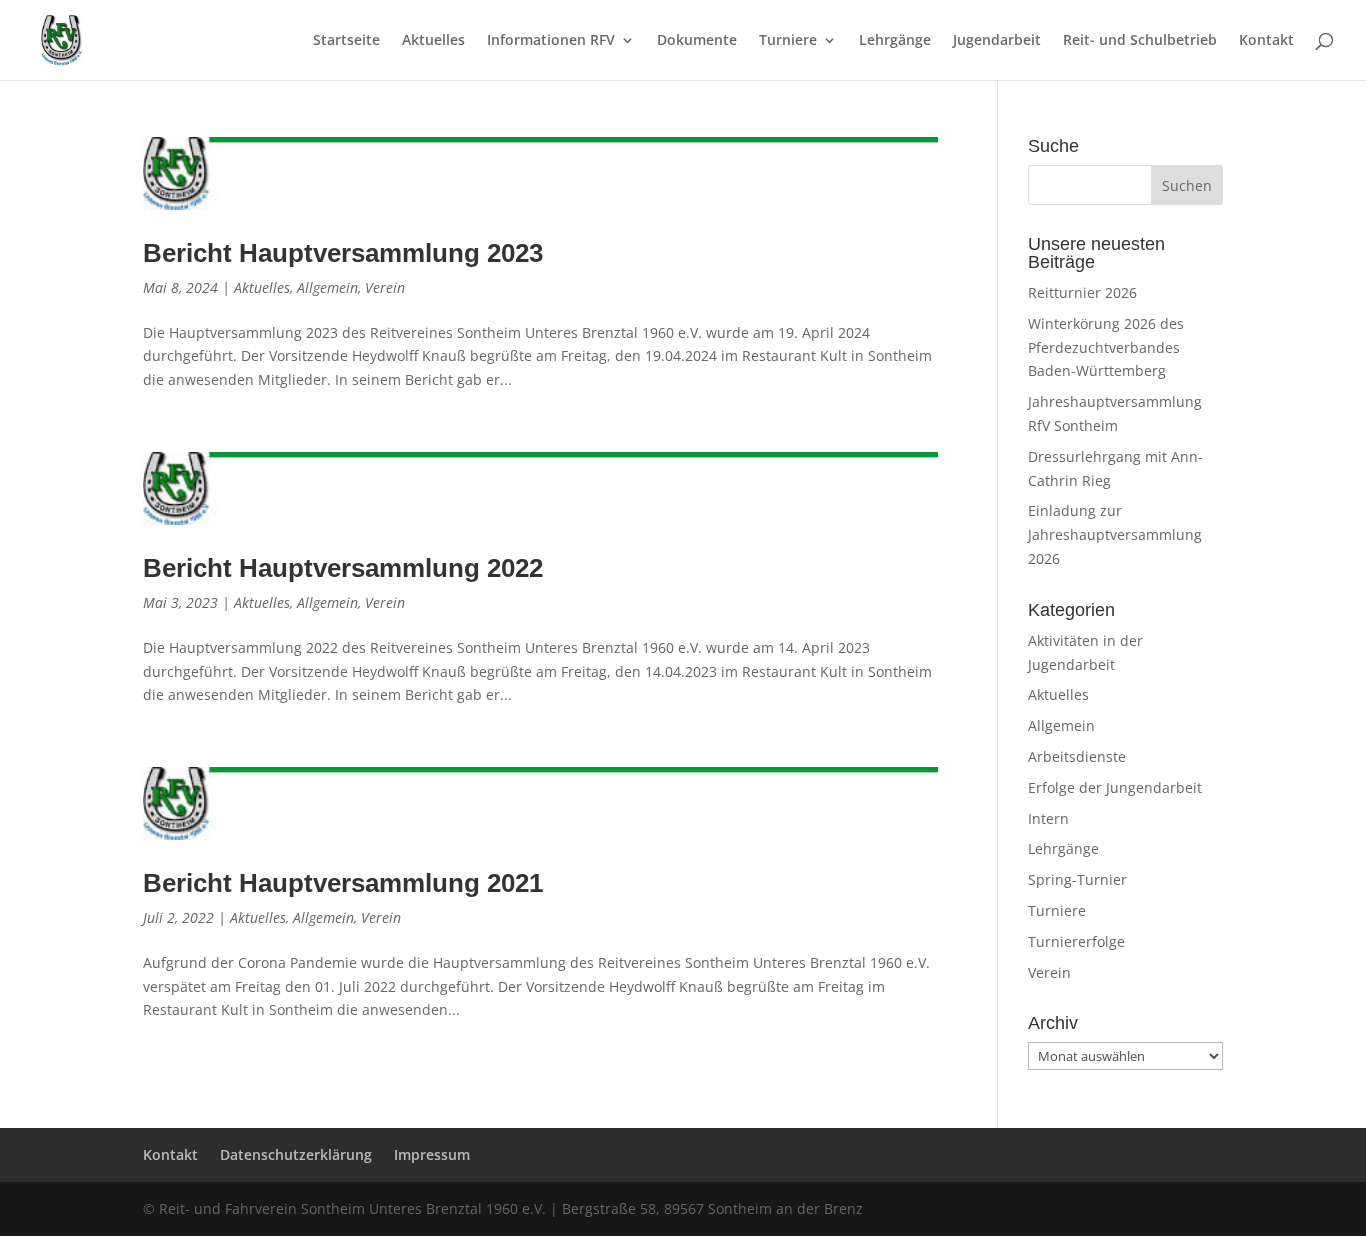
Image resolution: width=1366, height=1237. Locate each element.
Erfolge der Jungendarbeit (1115, 787)
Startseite (346, 41)
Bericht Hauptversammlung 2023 (343, 253)
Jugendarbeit (997, 41)
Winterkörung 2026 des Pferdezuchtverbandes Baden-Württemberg (1106, 347)
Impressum (432, 1154)
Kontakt (1266, 41)
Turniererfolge (1076, 941)
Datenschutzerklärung (296, 1154)
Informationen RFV (551, 41)
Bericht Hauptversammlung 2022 (343, 568)
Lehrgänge (895, 41)
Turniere (788, 41)
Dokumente (697, 41)
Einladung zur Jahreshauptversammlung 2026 (1115, 534)
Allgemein (327, 287)
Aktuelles (433, 41)
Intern (1048, 818)
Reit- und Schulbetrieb (1140, 41)
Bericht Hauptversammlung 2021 (343, 883)
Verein (385, 287)
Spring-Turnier (1077, 879)
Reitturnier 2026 (1082, 292)
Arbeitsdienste (1077, 756)
